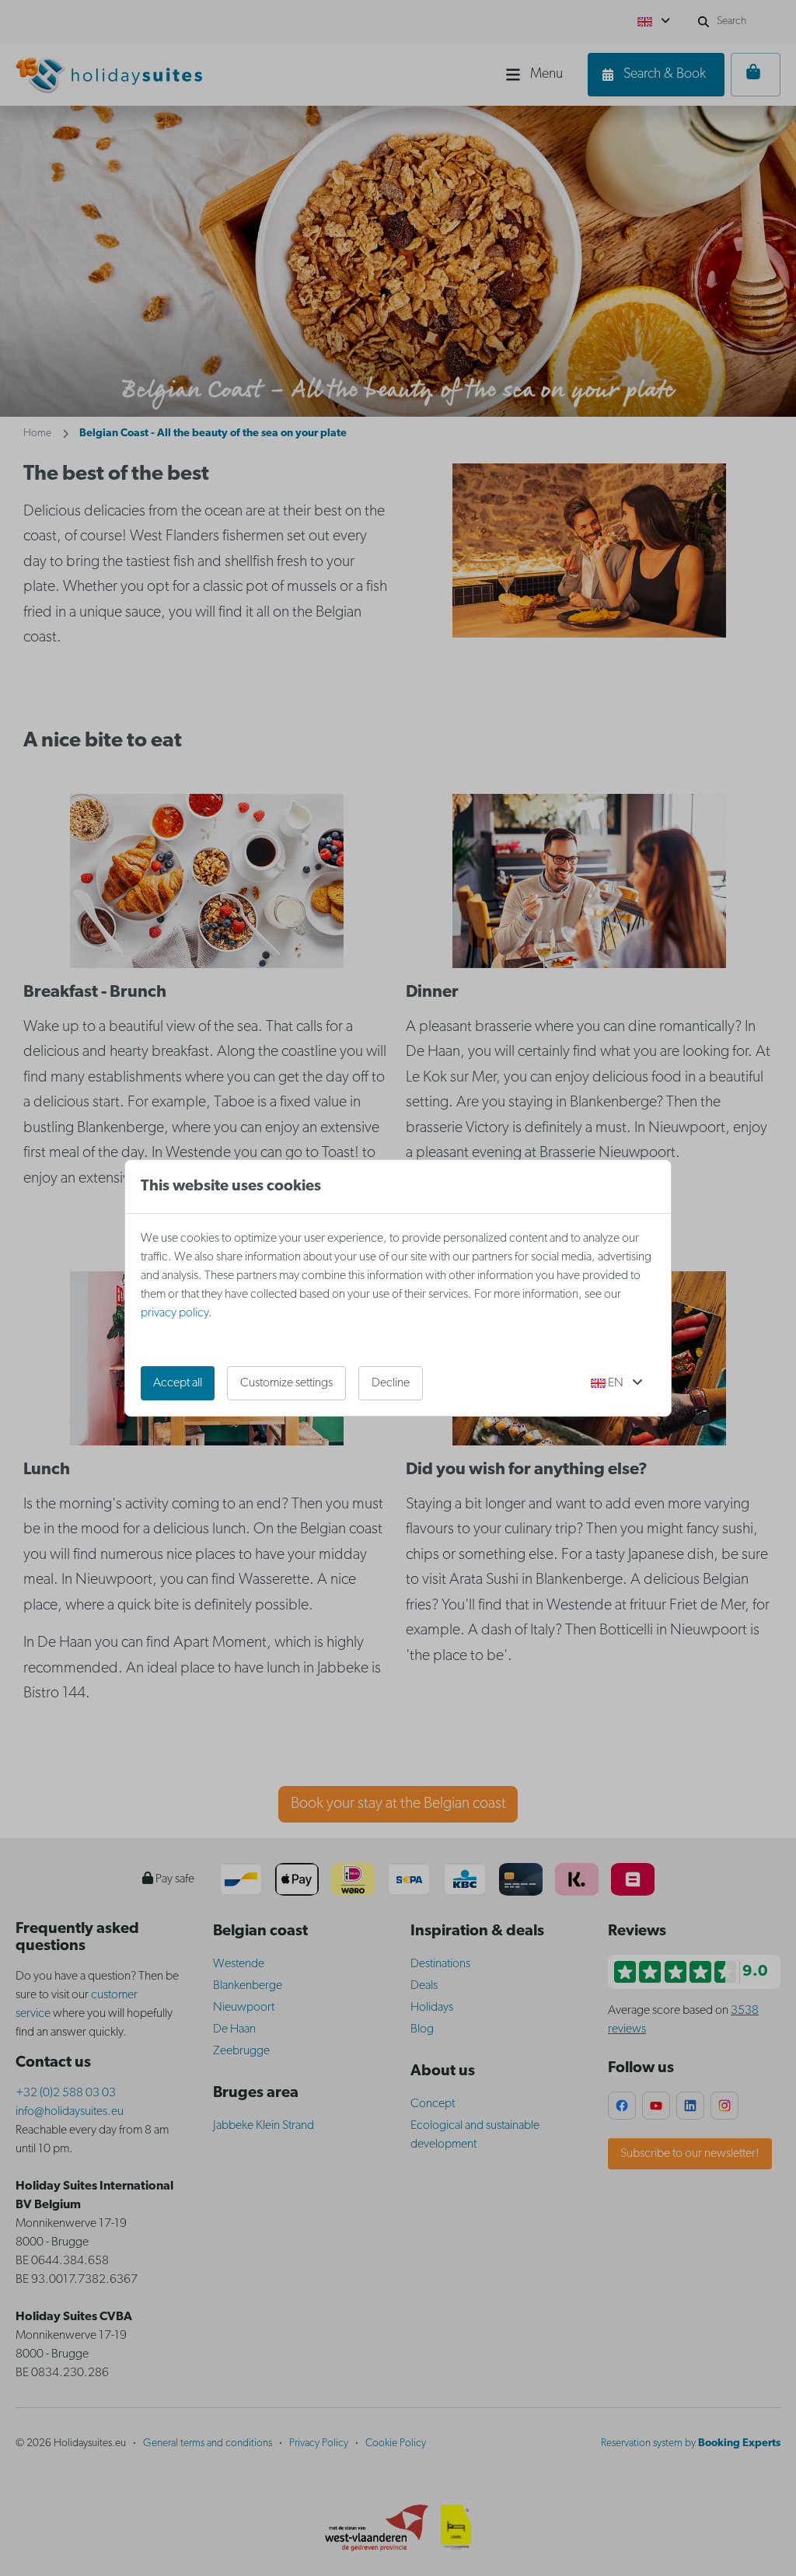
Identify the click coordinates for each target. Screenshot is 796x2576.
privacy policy (175, 1313)
